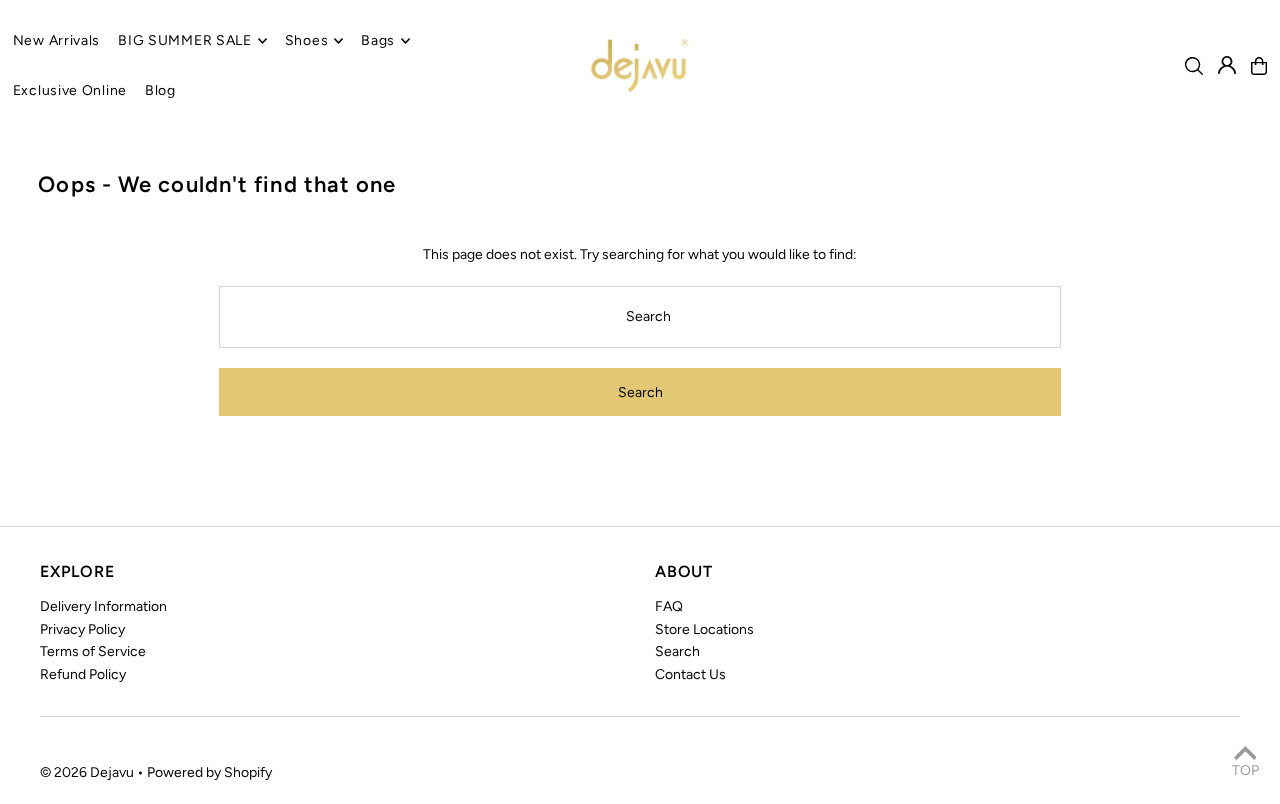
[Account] (1227, 65)
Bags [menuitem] (378, 40)
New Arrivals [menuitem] (56, 40)
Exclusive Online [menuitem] (70, 90)
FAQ (669, 606)
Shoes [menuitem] (307, 40)
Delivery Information (103, 606)
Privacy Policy (82, 629)
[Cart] (1259, 66)
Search (677, 651)
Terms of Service (93, 651)
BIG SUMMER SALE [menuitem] (185, 40)
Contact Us (690, 674)
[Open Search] (1194, 66)
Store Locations (704, 629)
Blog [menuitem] (160, 90)
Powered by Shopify (209, 772)
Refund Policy (83, 674)
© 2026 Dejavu (87, 772)
